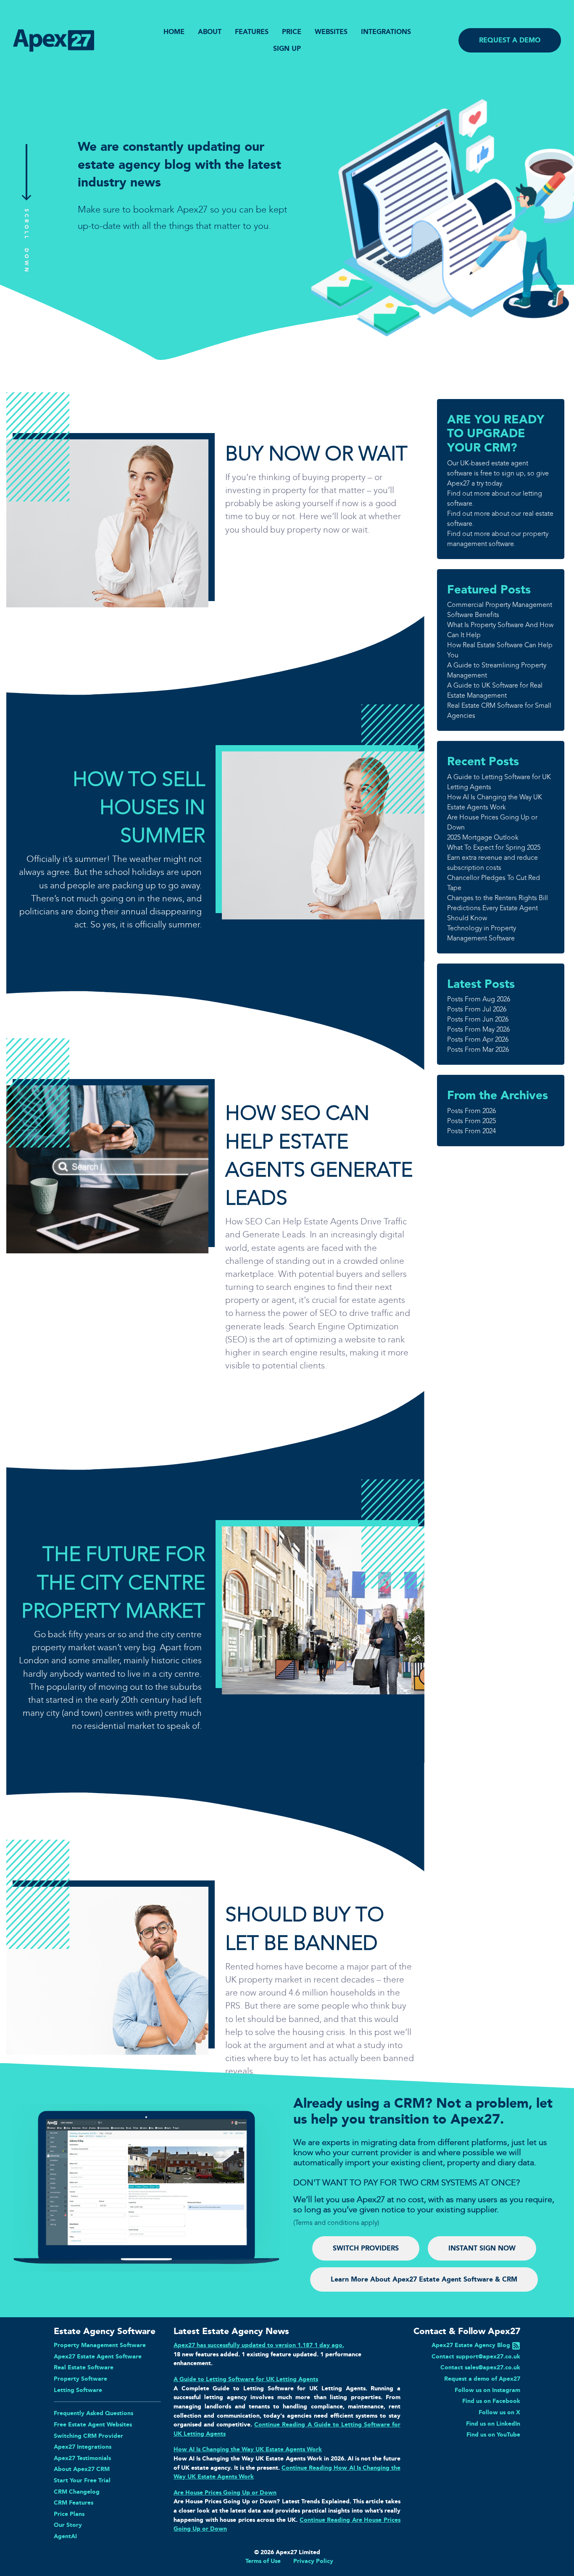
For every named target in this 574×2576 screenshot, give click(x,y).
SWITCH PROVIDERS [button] (366, 2248)
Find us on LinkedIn (493, 2424)
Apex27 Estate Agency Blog (471, 2345)
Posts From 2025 (471, 1121)
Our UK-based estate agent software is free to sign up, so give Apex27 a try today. (498, 473)
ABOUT (210, 32)
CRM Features (74, 2502)
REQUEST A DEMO (510, 40)
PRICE (292, 32)
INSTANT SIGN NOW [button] (482, 2248)
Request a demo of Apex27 (482, 2379)
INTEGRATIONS (386, 32)
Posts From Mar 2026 (478, 1049)
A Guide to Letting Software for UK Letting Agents (246, 2379)
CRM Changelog (77, 2492)
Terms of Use (263, 2561)
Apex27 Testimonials (82, 2458)
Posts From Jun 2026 (478, 1019)
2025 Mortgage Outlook (483, 837)
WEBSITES (331, 32)
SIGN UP (287, 49)
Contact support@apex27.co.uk (476, 2356)
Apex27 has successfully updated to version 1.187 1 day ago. (259, 2345)
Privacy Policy (313, 2561)
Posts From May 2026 (478, 1029)
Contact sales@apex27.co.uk (480, 2367)
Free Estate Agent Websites (93, 2424)
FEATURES (252, 32)
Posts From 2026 (471, 1111)
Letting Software (78, 2390)
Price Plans (69, 2514)
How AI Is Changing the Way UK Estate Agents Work (248, 2449)
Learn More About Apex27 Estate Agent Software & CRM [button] (424, 2279)
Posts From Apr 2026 (478, 1039)
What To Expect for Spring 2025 (494, 847)
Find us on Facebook (491, 2401)
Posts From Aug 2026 (479, 999)
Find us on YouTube (493, 2434)
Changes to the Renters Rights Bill (498, 898)
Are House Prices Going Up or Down (225, 2492)
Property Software (80, 2379)
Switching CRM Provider (88, 2436)
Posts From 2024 (471, 1131)
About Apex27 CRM (82, 2469)
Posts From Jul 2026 (477, 1009)
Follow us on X (499, 2412)
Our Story (68, 2525)
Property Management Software (100, 2345)
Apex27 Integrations (83, 2447)
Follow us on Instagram (487, 2390)
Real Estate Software (84, 2367)
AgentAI (65, 2536)
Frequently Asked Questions (93, 2413)
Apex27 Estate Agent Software (98, 2356)
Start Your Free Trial (82, 2480)
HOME (174, 32)
